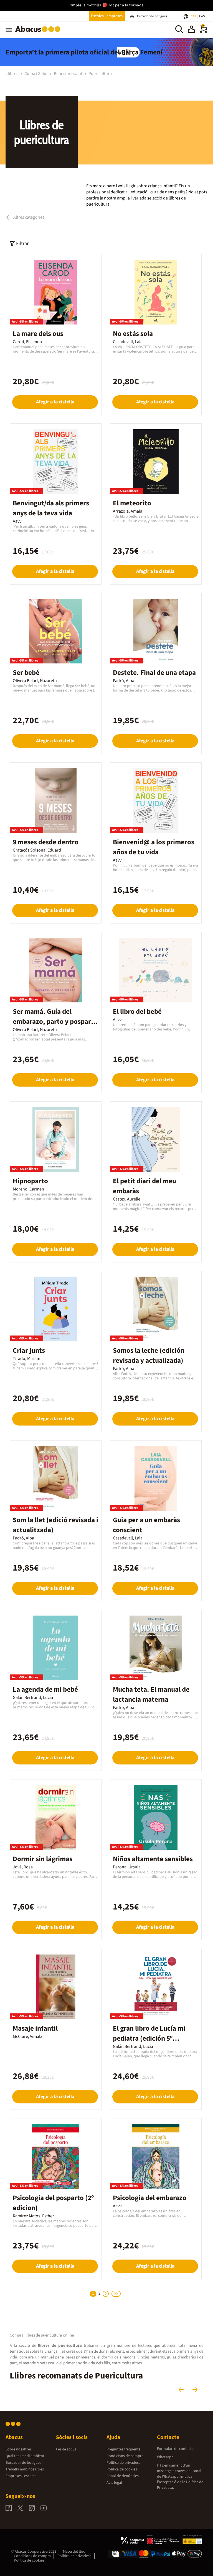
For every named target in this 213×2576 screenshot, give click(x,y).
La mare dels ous (38, 334)
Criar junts (29, 1351)
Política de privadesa (124, 2463)
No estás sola (133, 334)
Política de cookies (122, 2469)
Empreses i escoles (21, 2476)
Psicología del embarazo (150, 2198)
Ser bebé (26, 673)
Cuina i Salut (36, 74)
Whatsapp (165, 2457)
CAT (194, 16)
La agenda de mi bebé (45, 1689)
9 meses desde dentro (46, 842)
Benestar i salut (69, 74)
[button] (191, 30)
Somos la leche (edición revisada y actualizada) (149, 1356)
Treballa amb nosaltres (25, 2469)
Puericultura (100, 74)
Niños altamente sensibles (153, 1859)
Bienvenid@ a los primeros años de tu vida (154, 847)
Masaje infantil (35, 2028)
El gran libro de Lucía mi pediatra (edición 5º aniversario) (149, 2038)
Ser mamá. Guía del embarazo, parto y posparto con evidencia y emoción (55, 1022)
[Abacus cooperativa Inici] (39, 33)
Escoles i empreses (107, 16)
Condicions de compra (125, 2456)
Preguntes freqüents (123, 2449)
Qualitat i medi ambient (25, 2456)
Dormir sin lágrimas (43, 1859)
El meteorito (132, 503)
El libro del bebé (137, 1012)
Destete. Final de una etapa (154, 673)
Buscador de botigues (23, 2463)
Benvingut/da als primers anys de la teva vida (51, 508)
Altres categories (28, 217)
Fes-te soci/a (66, 2449)
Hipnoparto (30, 1181)
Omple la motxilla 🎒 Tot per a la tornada (107, 5)
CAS (202, 16)
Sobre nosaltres (19, 2449)
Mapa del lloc (74, 2552)
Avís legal (114, 2483)
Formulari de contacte (175, 2449)
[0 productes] (204, 32)
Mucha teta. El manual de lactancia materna (151, 1694)
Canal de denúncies (123, 2476)
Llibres (12, 74)
